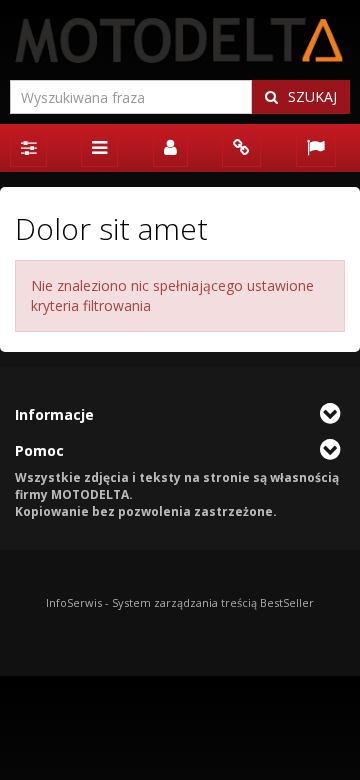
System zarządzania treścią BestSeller (213, 602)
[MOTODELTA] (180, 40)
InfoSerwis (74, 602)
